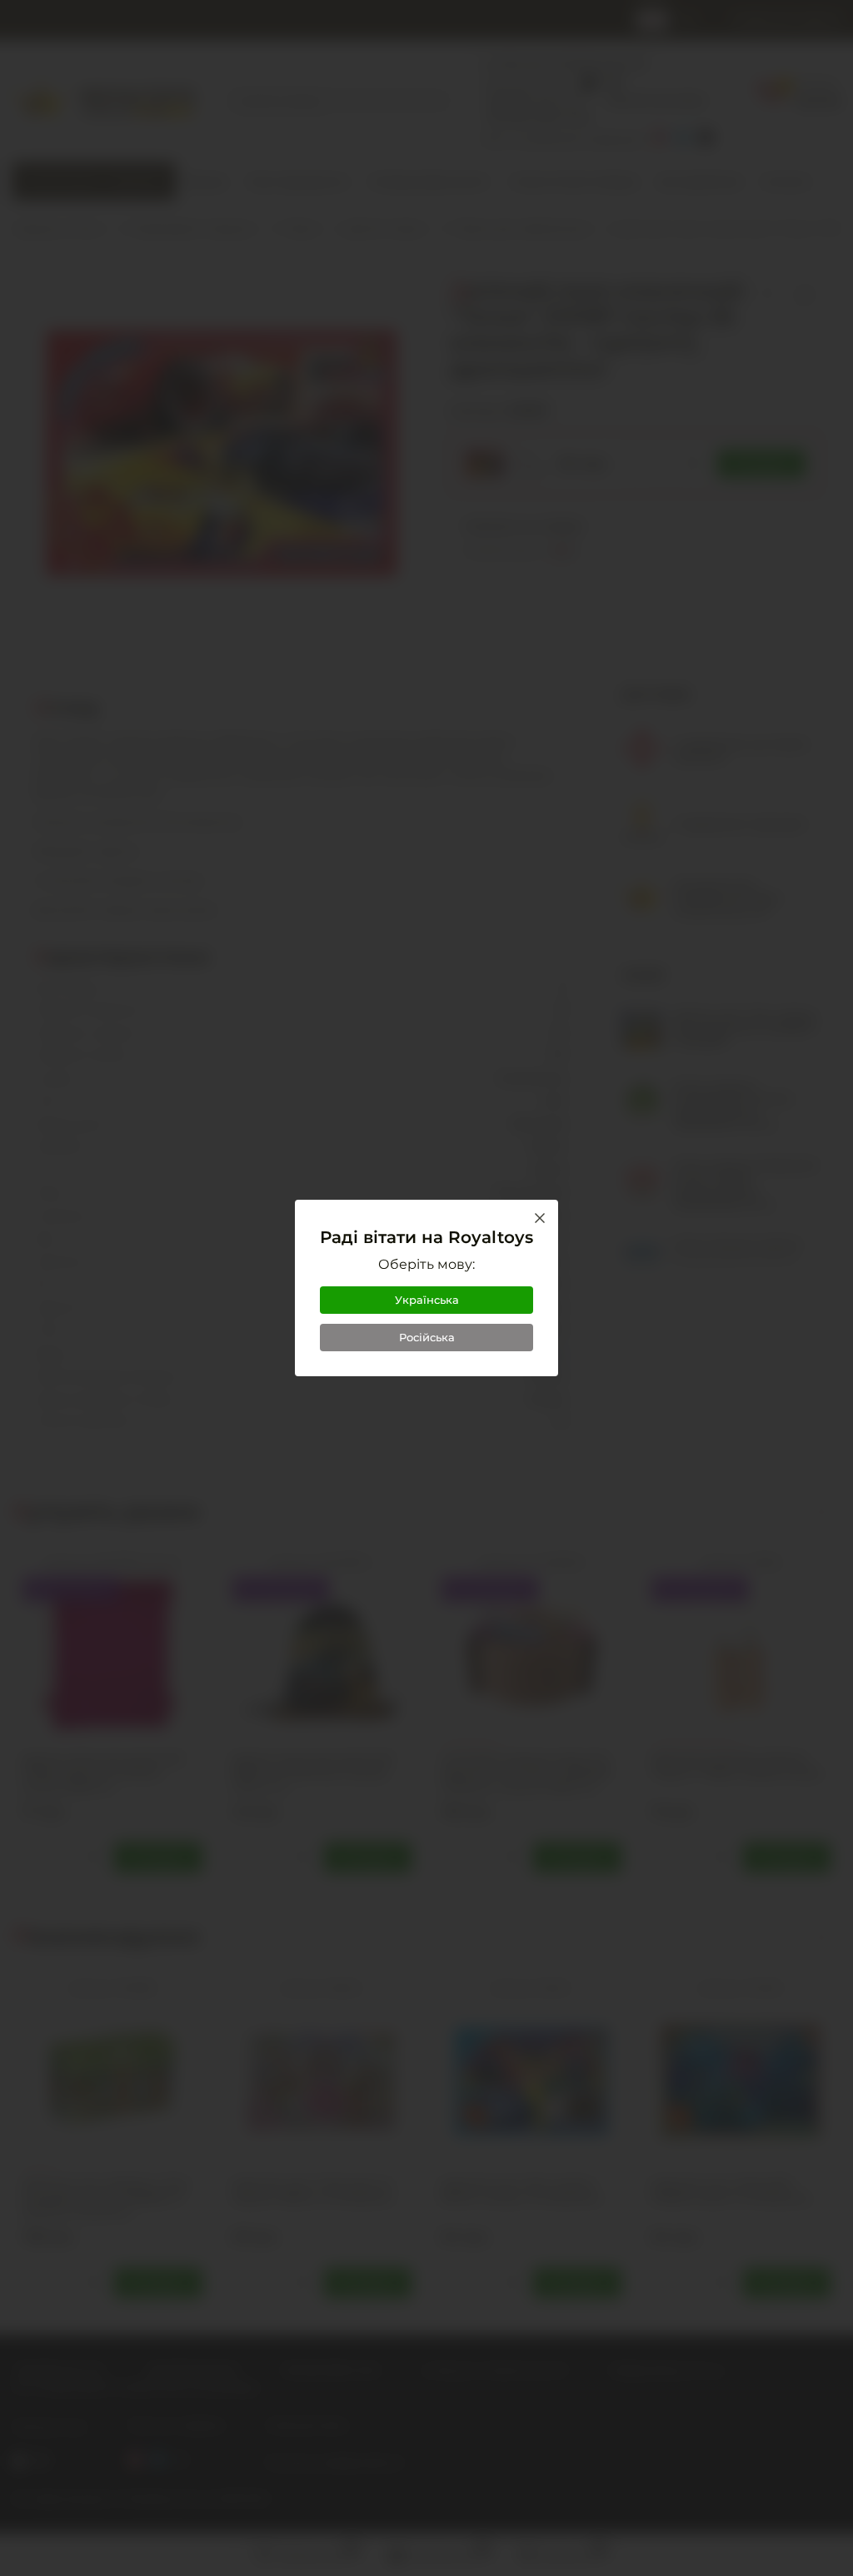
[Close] (540, 1218)
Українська (427, 1300)
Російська (427, 1337)
